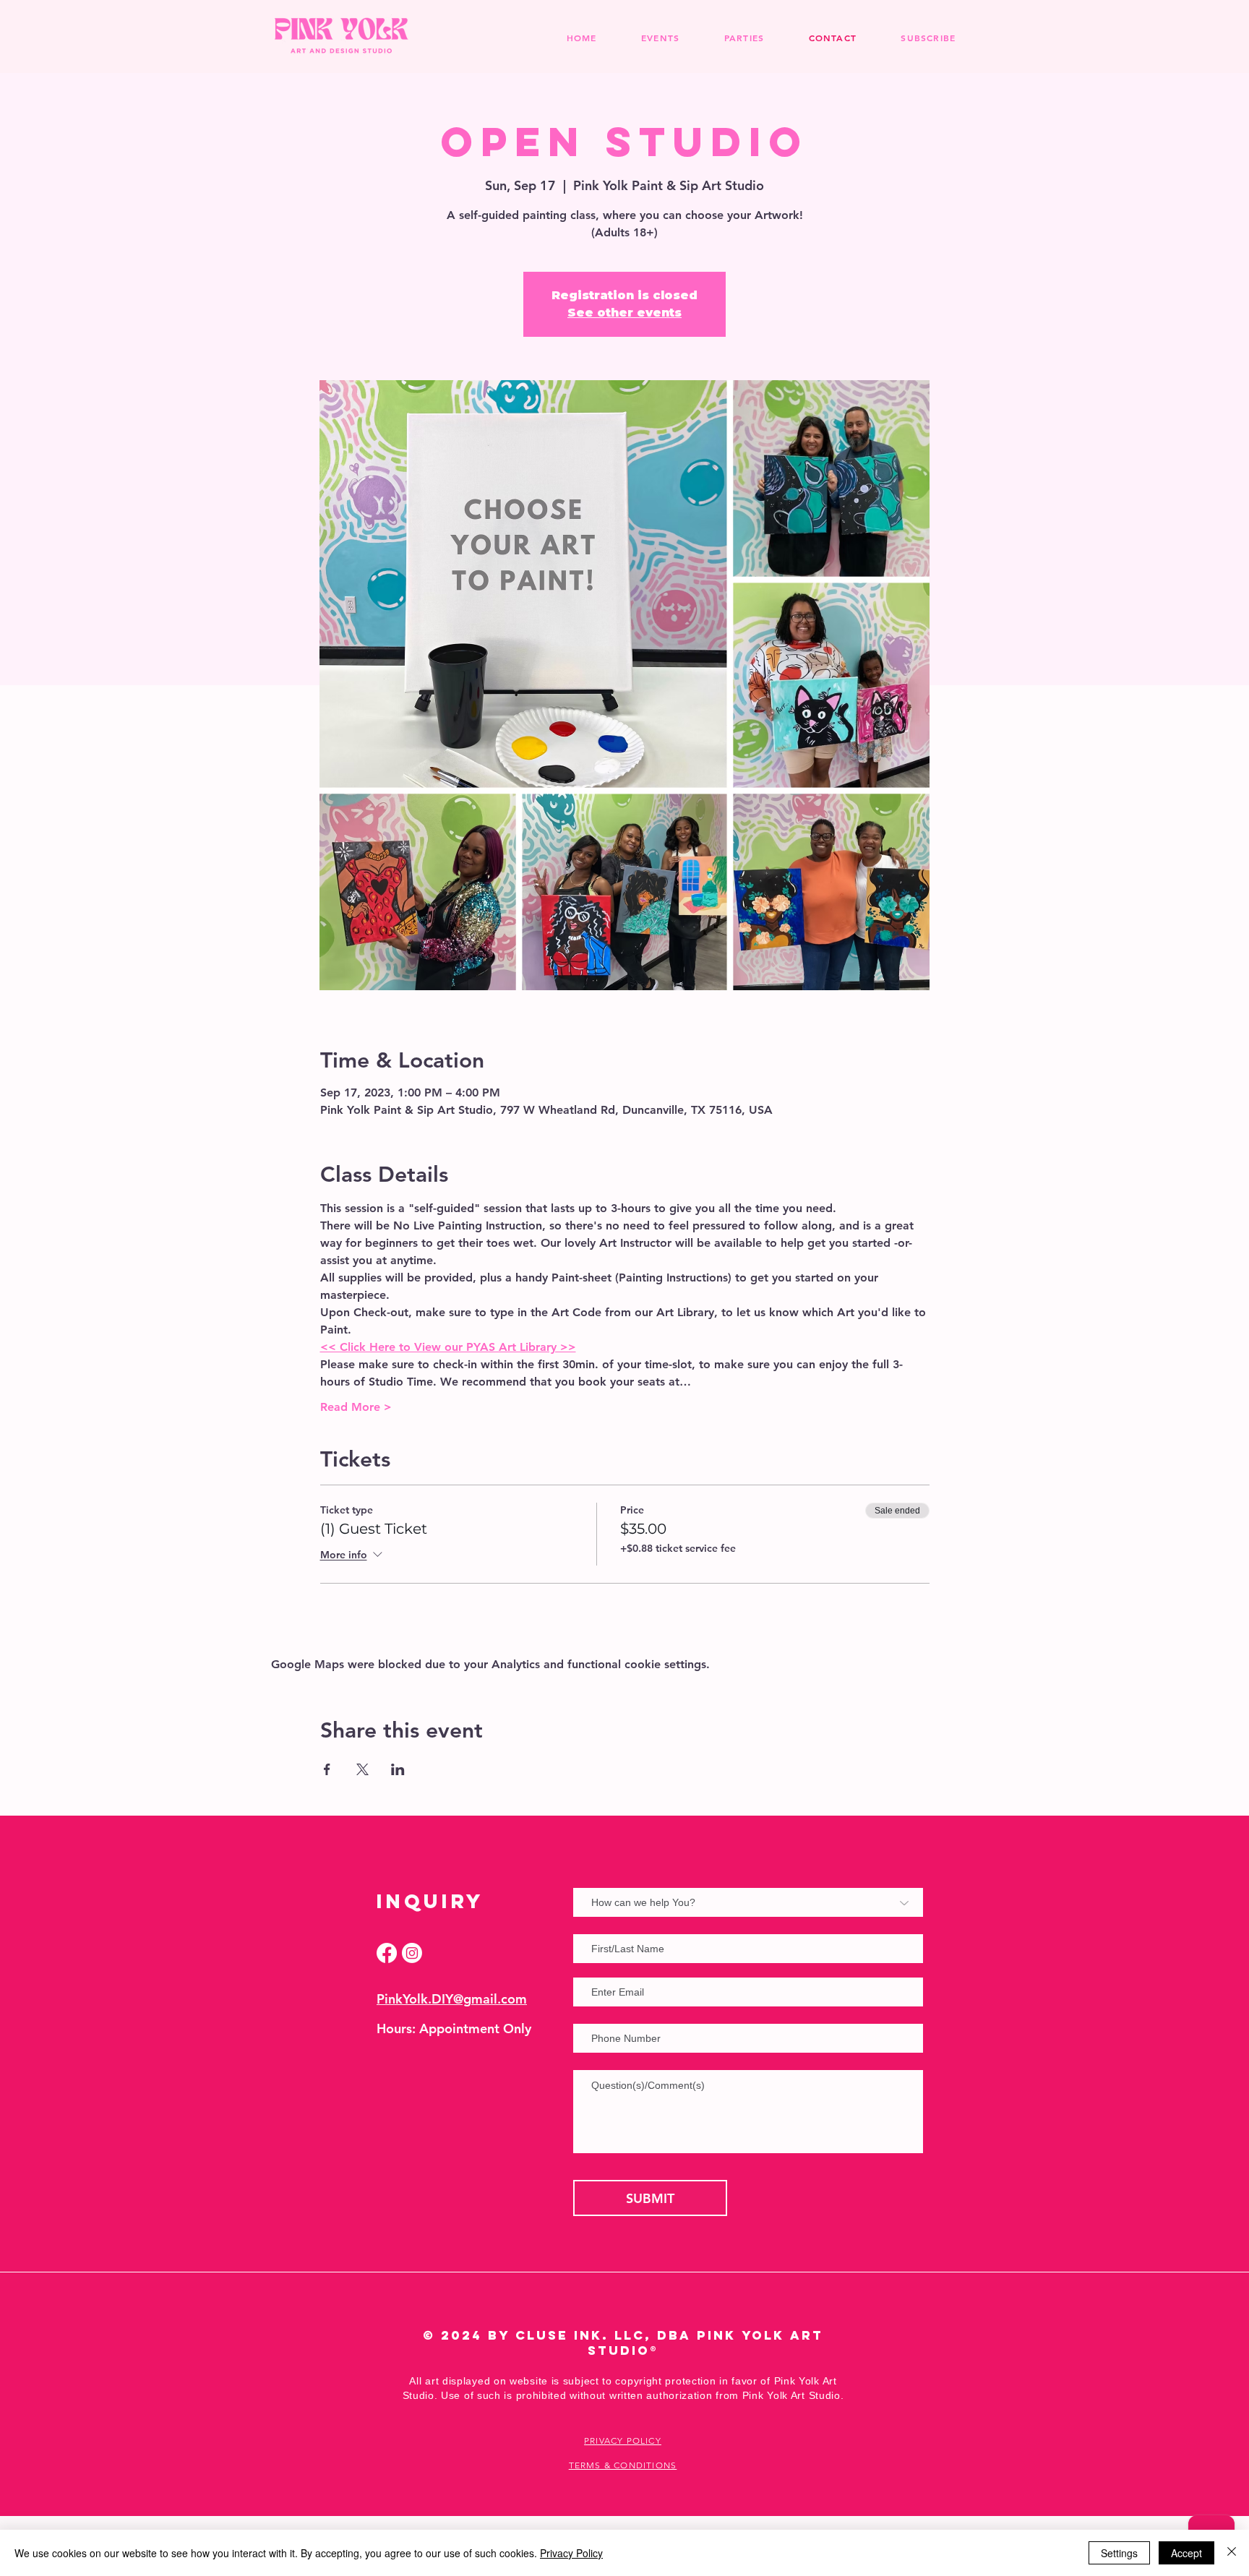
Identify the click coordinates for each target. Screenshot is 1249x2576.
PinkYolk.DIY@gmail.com (452, 1999)
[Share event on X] (362, 1769)
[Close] (1232, 2553)
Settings (1119, 2553)
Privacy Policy (571, 2553)
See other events (624, 313)
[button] (744, 38)
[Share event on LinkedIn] (398, 1769)
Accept (1186, 2553)
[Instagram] (412, 1953)
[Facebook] (387, 1953)
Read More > (356, 1407)
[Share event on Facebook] (327, 1769)
